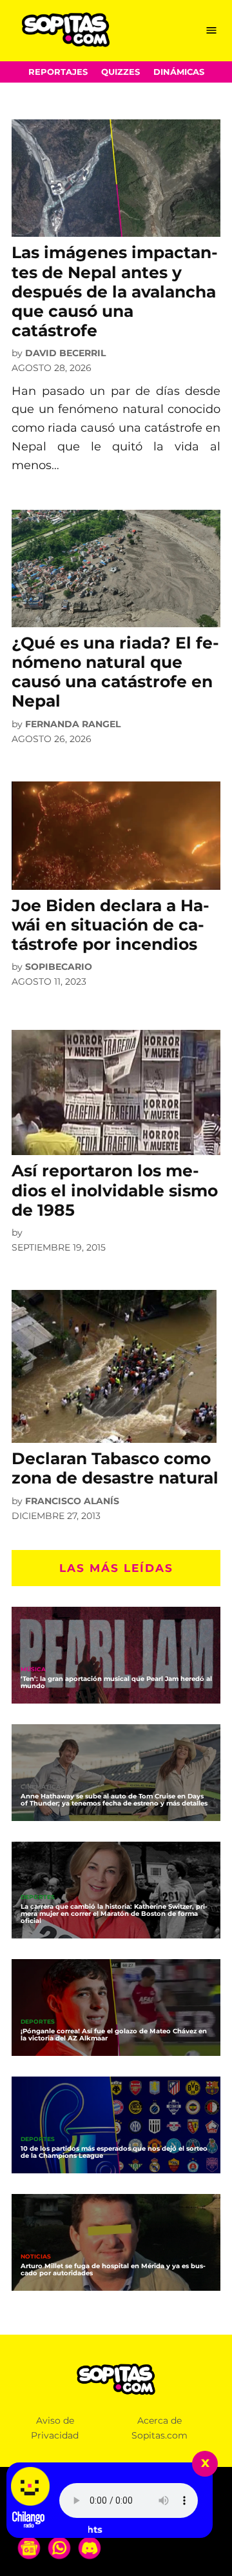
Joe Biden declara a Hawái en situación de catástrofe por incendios (111, 925)
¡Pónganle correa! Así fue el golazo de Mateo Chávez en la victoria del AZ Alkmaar (114, 2035)
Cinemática (41, 1787)
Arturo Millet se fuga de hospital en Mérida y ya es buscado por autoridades (113, 2269)
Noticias (36, 2257)
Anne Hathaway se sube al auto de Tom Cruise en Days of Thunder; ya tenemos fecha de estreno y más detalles (114, 1800)
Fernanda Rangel (73, 724)
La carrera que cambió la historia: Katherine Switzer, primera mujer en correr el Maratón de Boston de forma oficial (114, 1914)
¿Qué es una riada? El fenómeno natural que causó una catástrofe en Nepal (115, 672)
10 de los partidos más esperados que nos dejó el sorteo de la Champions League (114, 2152)
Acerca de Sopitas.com (159, 2428)
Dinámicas (179, 72)
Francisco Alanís (72, 1501)
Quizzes (121, 72)
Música (33, 1670)
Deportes (38, 1897)
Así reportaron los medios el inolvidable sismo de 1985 (115, 1190)
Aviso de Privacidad (55, 2428)
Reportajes (58, 72)
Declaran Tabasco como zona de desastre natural (115, 1468)
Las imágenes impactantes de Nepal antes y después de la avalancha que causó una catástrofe (115, 291)
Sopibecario (59, 967)
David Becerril (65, 353)
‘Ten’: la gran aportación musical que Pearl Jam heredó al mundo (116, 1682)
